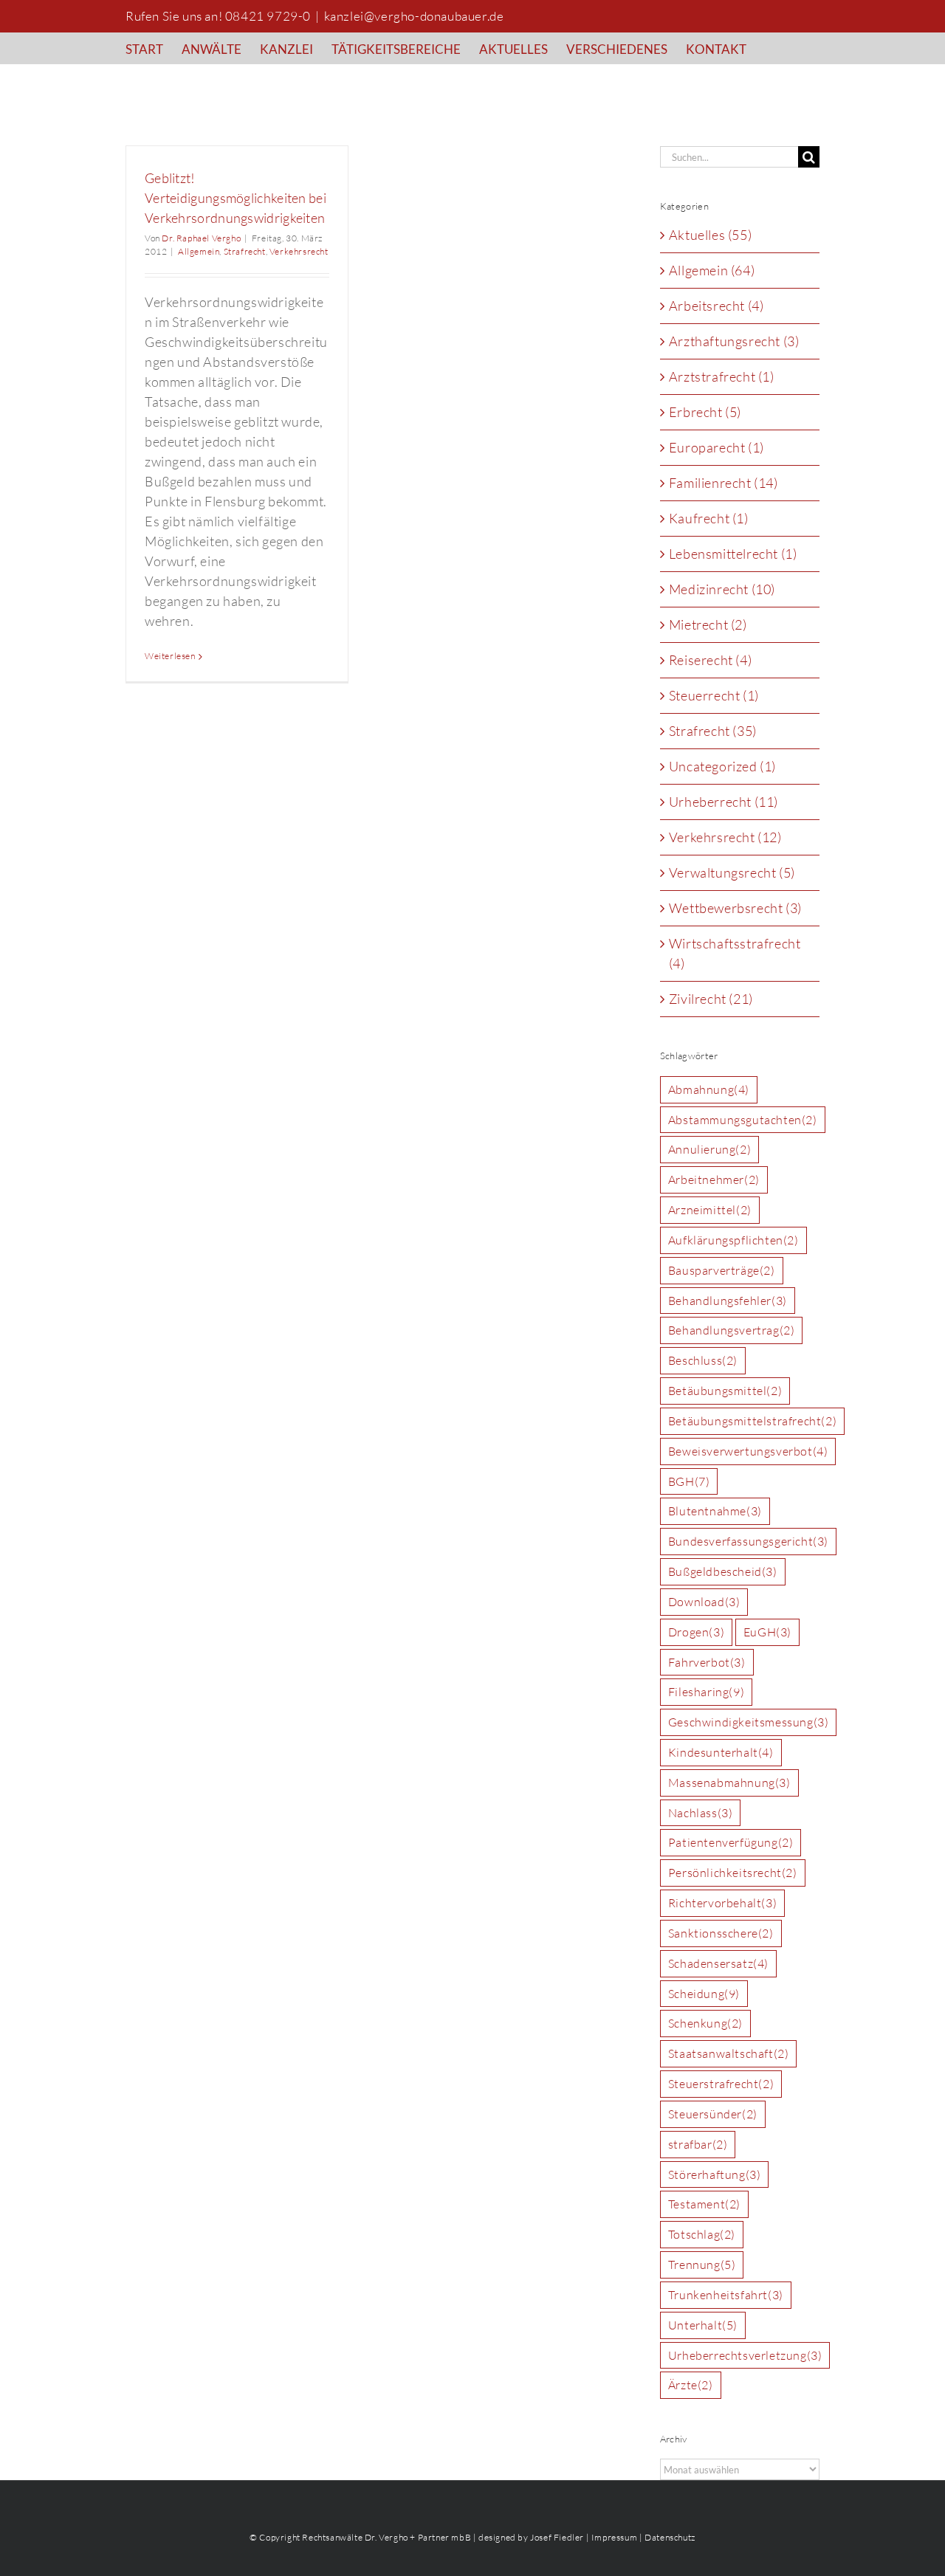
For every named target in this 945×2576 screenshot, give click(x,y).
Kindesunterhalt (721, 1752)
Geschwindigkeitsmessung (749, 1722)
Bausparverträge (722, 1270)
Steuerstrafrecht (721, 2084)
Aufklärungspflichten (733, 1240)
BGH (689, 1481)
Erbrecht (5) (705, 412)
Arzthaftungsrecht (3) (734, 341)
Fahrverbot (707, 1662)
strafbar (698, 2144)
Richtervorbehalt (722, 1903)
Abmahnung (709, 1089)
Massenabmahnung (729, 1783)
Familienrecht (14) (724, 483)
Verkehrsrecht (299, 251)
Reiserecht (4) (710, 660)
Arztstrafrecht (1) (722, 376)
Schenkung (705, 2023)
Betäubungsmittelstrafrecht (752, 1421)
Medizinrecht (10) (722, 589)
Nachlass (701, 1813)
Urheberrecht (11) (724, 802)
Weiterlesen (170, 656)
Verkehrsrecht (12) (725, 837)
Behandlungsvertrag (732, 1330)
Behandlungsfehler (728, 1301)
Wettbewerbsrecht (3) (735, 908)
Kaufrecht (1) (709, 518)
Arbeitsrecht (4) (717, 306)
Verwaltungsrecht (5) (732, 872)
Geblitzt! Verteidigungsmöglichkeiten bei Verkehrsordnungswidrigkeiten (236, 198)
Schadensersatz (718, 1963)
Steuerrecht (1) (714, 695)
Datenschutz (670, 2537)
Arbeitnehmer (714, 1179)
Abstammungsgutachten (743, 1120)
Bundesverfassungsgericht (748, 1541)
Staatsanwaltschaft (729, 2053)
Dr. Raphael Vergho (201, 238)
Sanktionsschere (721, 1933)
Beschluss (703, 1360)
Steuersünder (713, 2114)
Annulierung (709, 1149)
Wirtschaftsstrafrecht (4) (735, 953)
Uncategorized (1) (722, 766)
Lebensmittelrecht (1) (733, 554)
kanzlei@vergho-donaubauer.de (414, 16)
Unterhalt (703, 2325)
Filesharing (706, 1692)
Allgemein (199, 251)
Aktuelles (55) (710, 235)
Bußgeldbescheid (723, 1571)
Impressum (614, 2537)
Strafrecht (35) (713, 731)
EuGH (767, 1632)
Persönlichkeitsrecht (733, 1873)
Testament (704, 2204)
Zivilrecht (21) (711, 999)
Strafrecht (245, 251)
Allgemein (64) (712, 270)
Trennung (702, 2265)
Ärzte (691, 2385)
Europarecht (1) (717, 447)
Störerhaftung (715, 2174)
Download (704, 1602)
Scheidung (704, 1994)
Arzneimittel (710, 1210)
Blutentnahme (715, 1511)
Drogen (696, 1632)
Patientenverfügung (731, 1842)
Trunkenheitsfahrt (726, 2295)
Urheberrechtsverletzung (745, 2355)
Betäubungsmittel (725, 1391)
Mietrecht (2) (708, 624)
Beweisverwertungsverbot (748, 1451)
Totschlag (702, 2234)
